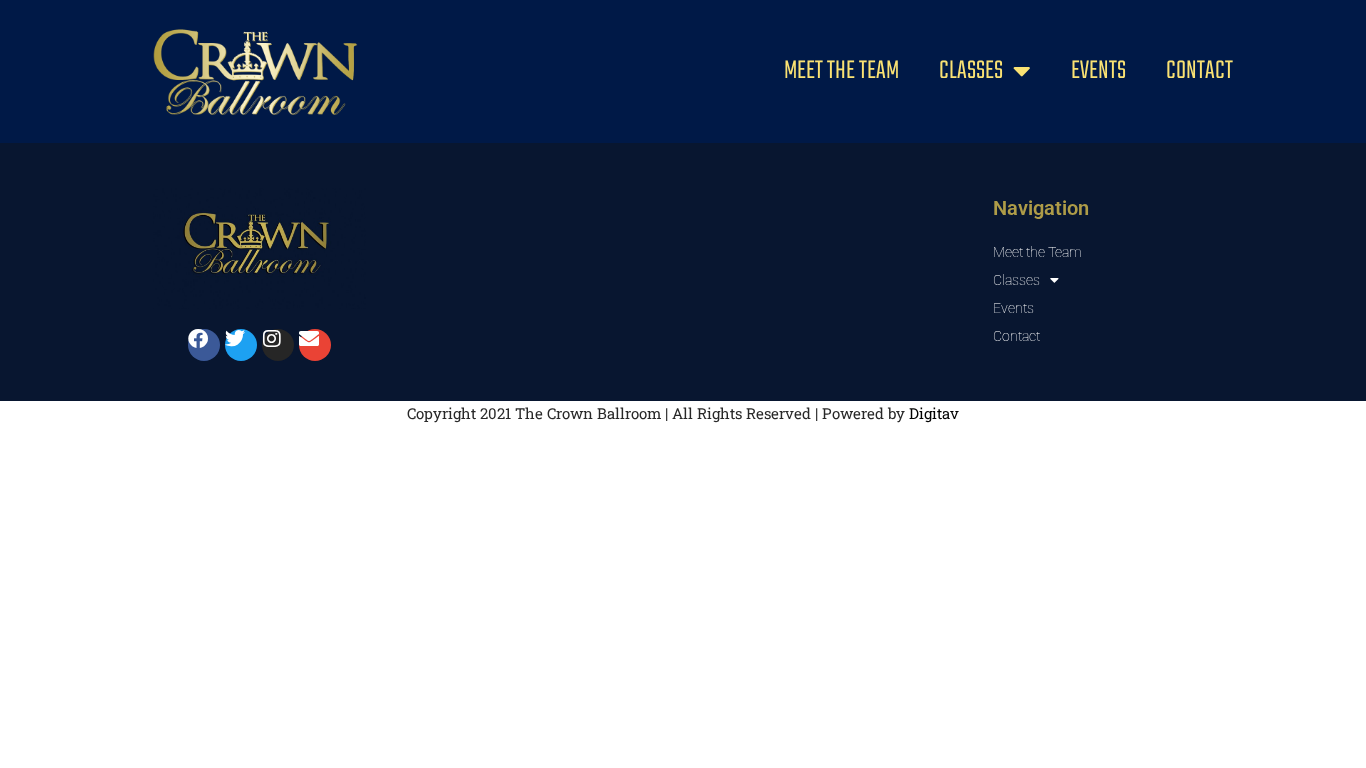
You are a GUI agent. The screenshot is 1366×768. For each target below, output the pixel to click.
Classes (971, 71)
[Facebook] (204, 345)
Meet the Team (841, 71)
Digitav (934, 413)
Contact (1199, 71)
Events (1098, 71)
